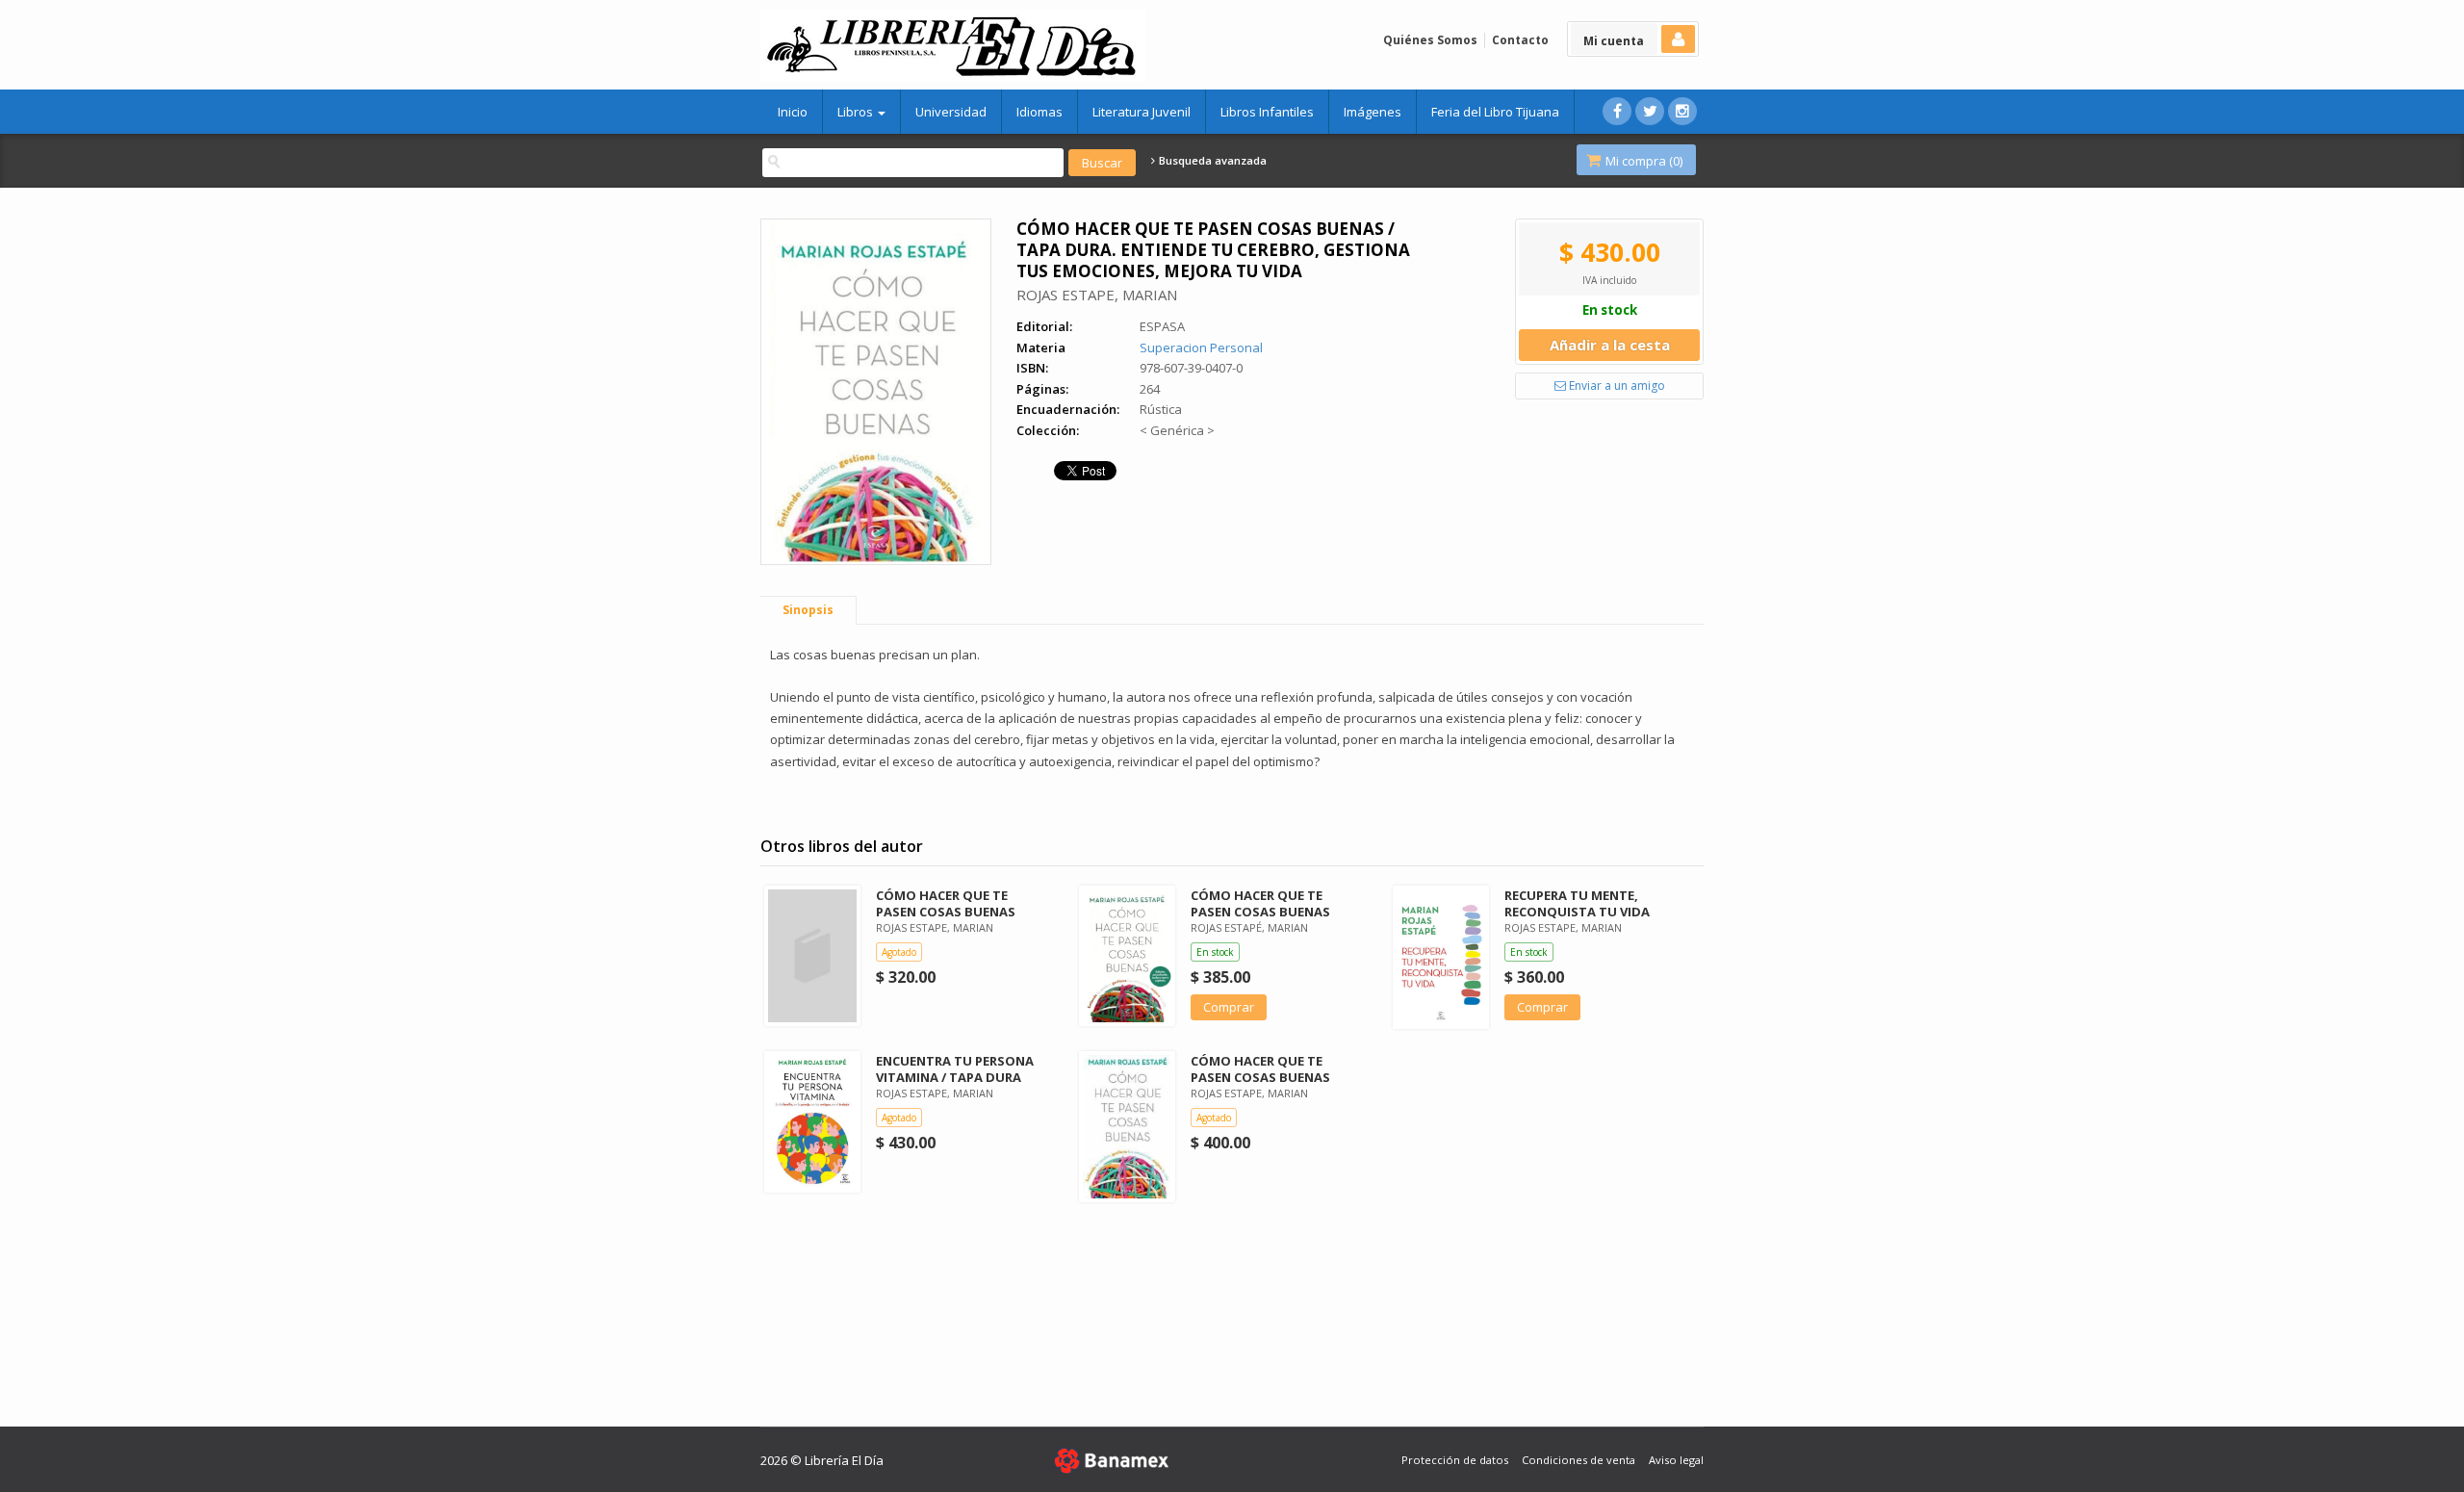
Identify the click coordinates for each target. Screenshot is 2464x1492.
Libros (857, 112)
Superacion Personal (1201, 347)
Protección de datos (1455, 1460)
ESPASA (1162, 326)
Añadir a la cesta (1610, 345)
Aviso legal (1676, 1460)
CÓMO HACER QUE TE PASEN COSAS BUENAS (946, 903)
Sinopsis (808, 610)
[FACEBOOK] (1617, 111)
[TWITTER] (1650, 111)
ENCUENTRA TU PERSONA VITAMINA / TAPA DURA (955, 1069)
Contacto (1520, 40)
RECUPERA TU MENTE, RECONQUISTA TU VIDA (1577, 903)
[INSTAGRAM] (1682, 111)
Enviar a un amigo (1616, 386)
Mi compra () (1643, 161)
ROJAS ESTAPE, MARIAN (1097, 295)
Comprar (1229, 1007)
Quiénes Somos (1430, 40)
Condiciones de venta (1578, 1460)
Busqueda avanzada (1211, 161)
